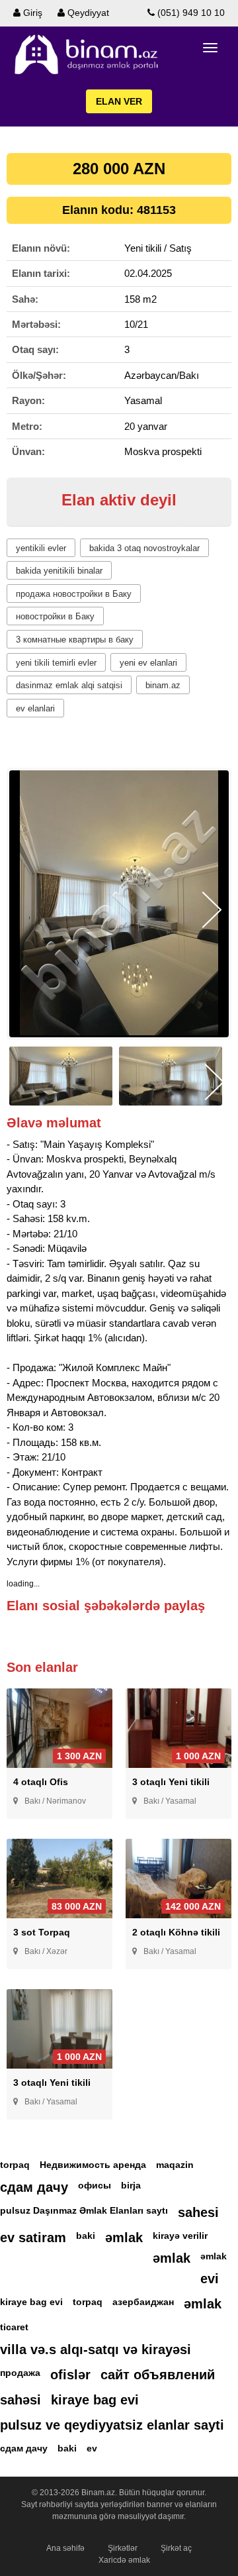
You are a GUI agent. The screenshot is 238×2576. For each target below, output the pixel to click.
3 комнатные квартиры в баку (75, 640)
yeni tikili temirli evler (56, 663)
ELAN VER (119, 101)
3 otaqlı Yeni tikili (171, 1782)
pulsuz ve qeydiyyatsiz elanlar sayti (112, 2425)
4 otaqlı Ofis (41, 1782)
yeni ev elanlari (148, 663)
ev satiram (33, 2238)
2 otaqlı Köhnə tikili (176, 1932)
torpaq (15, 2165)
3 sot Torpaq (42, 1932)
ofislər (70, 2375)
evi (210, 2279)
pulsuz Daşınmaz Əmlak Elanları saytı (84, 2210)
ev (92, 2448)
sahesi (198, 2212)
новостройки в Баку (55, 616)
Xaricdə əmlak (124, 2560)
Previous (26, 910)
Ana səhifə (65, 2548)
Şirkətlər (123, 2548)
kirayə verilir (180, 2236)
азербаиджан (143, 2302)
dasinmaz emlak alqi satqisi (69, 685)
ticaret (14, 2327)
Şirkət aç (176, 2548)
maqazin (175, 2165)
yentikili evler (41, 548)
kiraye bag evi (31, 2302)
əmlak (124, 2238)
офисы (95, 2185)
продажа (20, 2373)
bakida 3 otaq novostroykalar (144, 548)
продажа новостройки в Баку (74, 594)
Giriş (31, 13)
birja (131, 2185)
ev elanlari (35, 708)
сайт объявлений (158, 2375)
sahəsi (20, 2400)
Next (212, 910)
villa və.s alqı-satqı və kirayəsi (96, 2349)
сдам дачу (34, 2187)
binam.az (163, 685)
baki (86, 2236)
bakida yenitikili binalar (59, 571)
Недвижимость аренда (93, 2165)
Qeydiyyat (87, 13)
